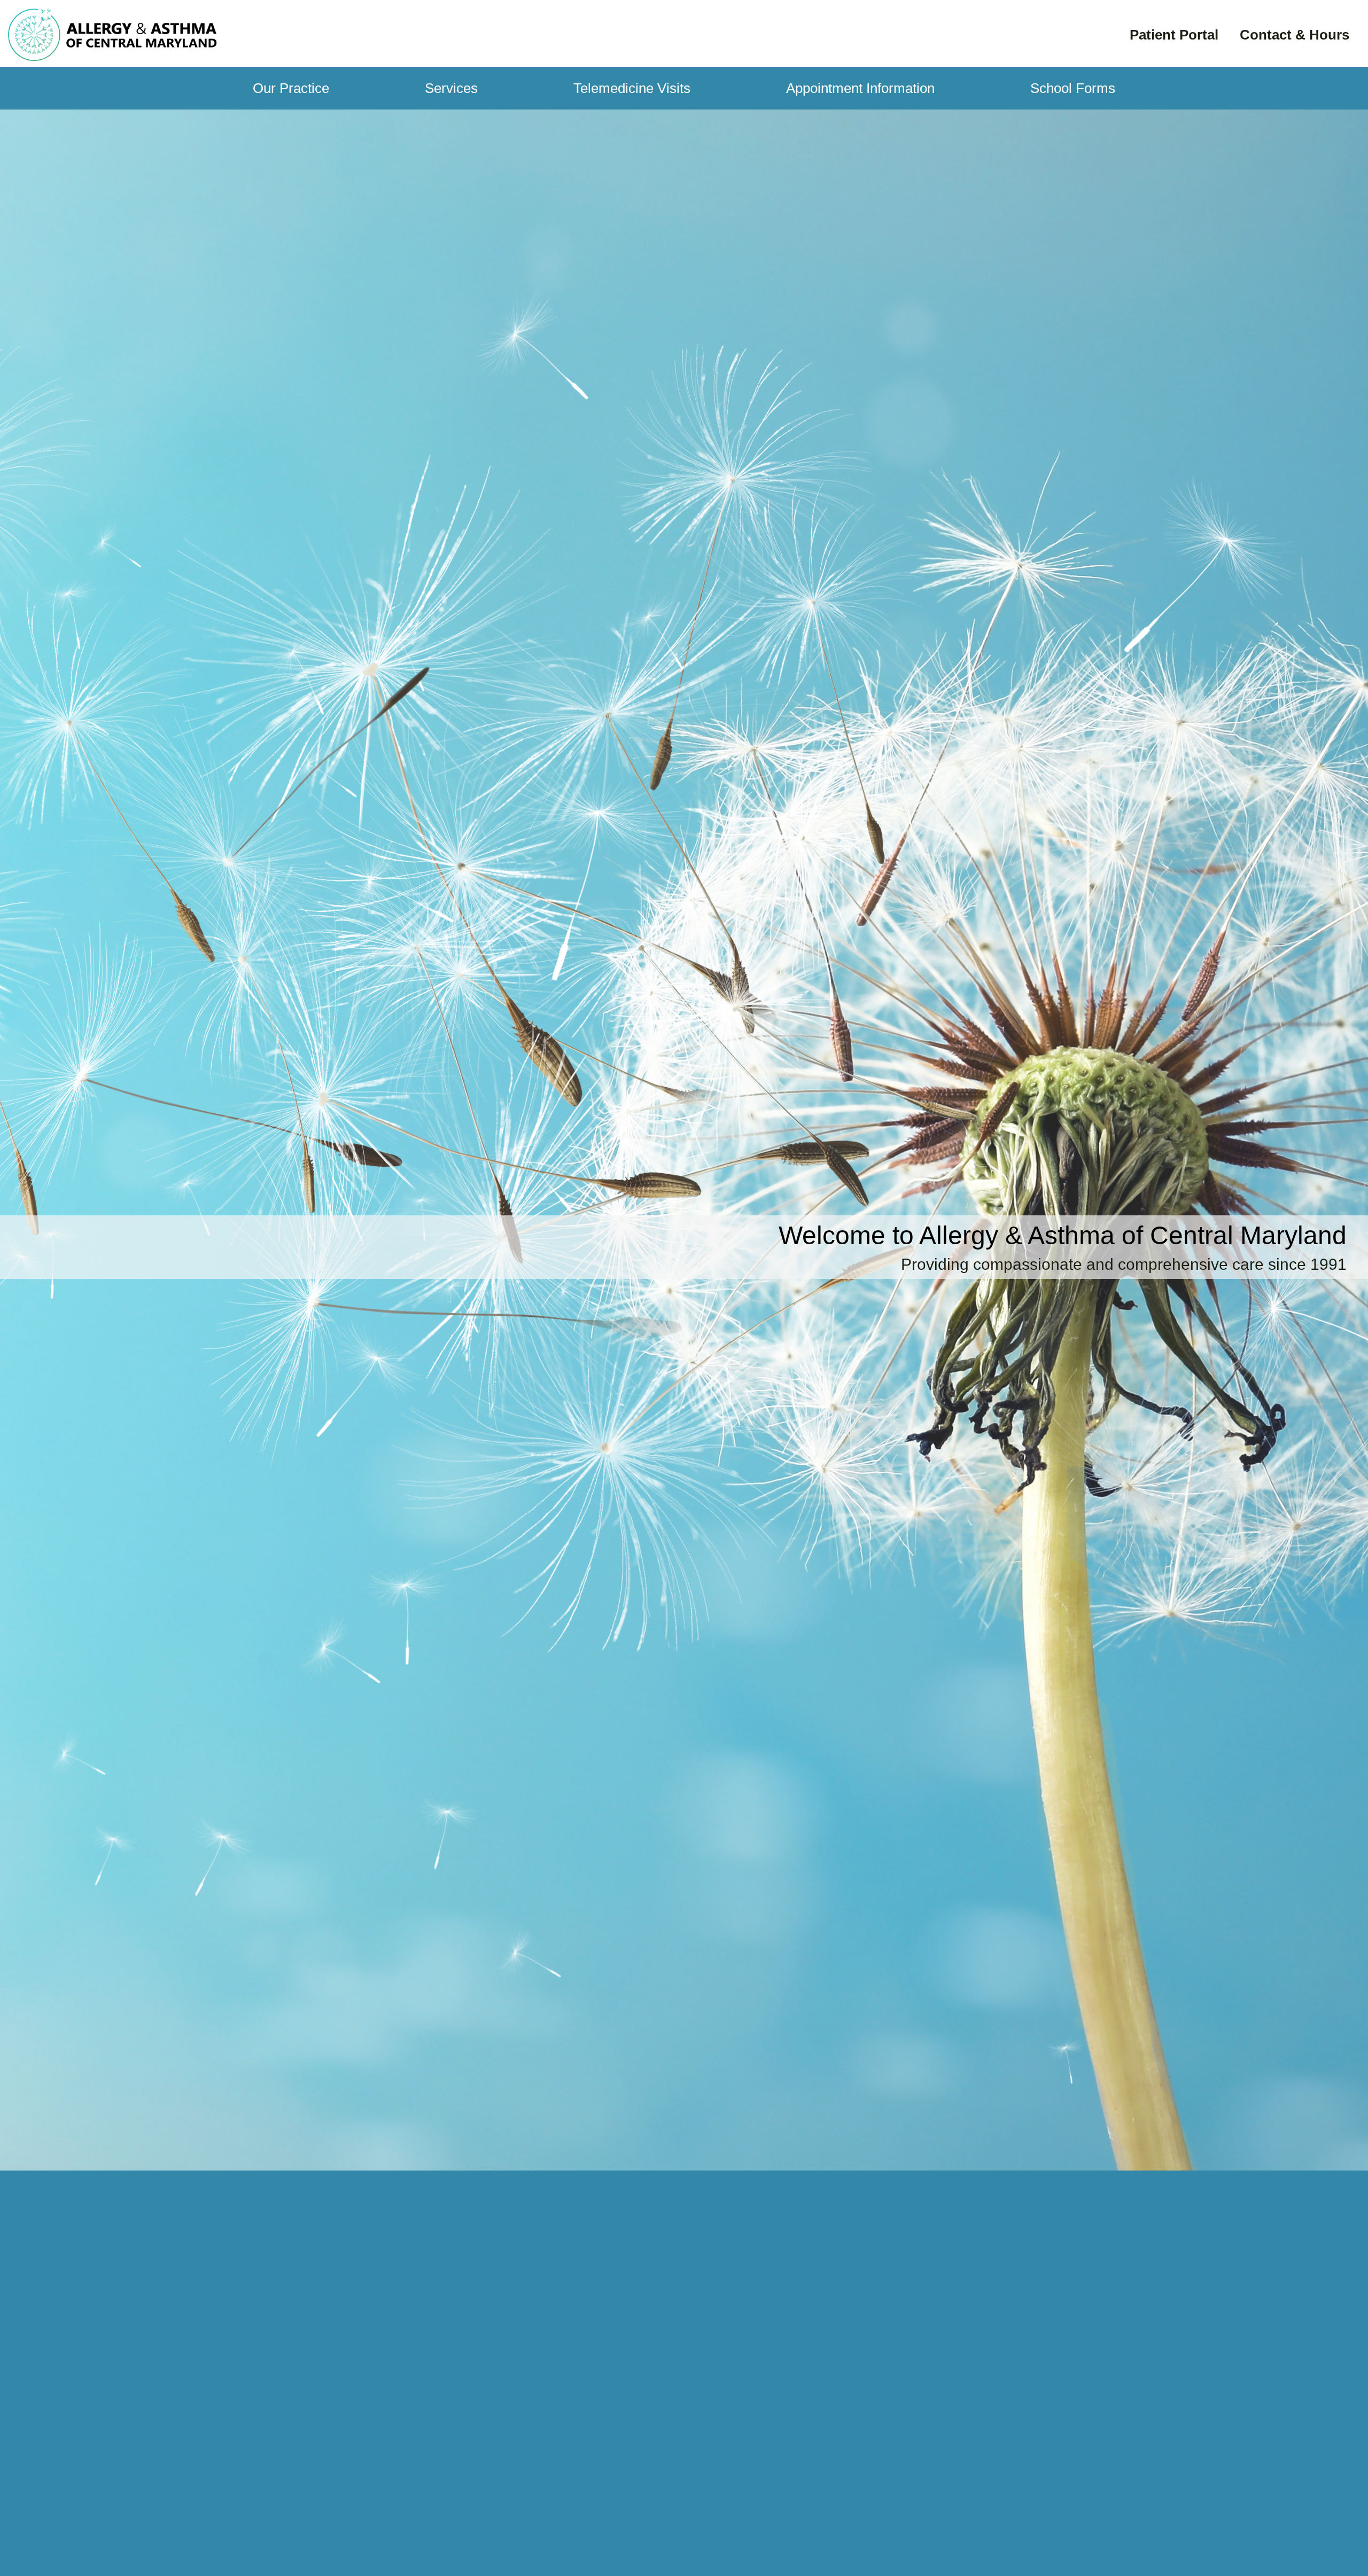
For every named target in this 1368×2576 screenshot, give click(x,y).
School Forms (1073, 88)
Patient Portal (1174, 35)
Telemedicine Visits (632, 88)
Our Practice (291, 88)
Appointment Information (860, 88)
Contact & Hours (1295, 35)
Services (451, 88)
